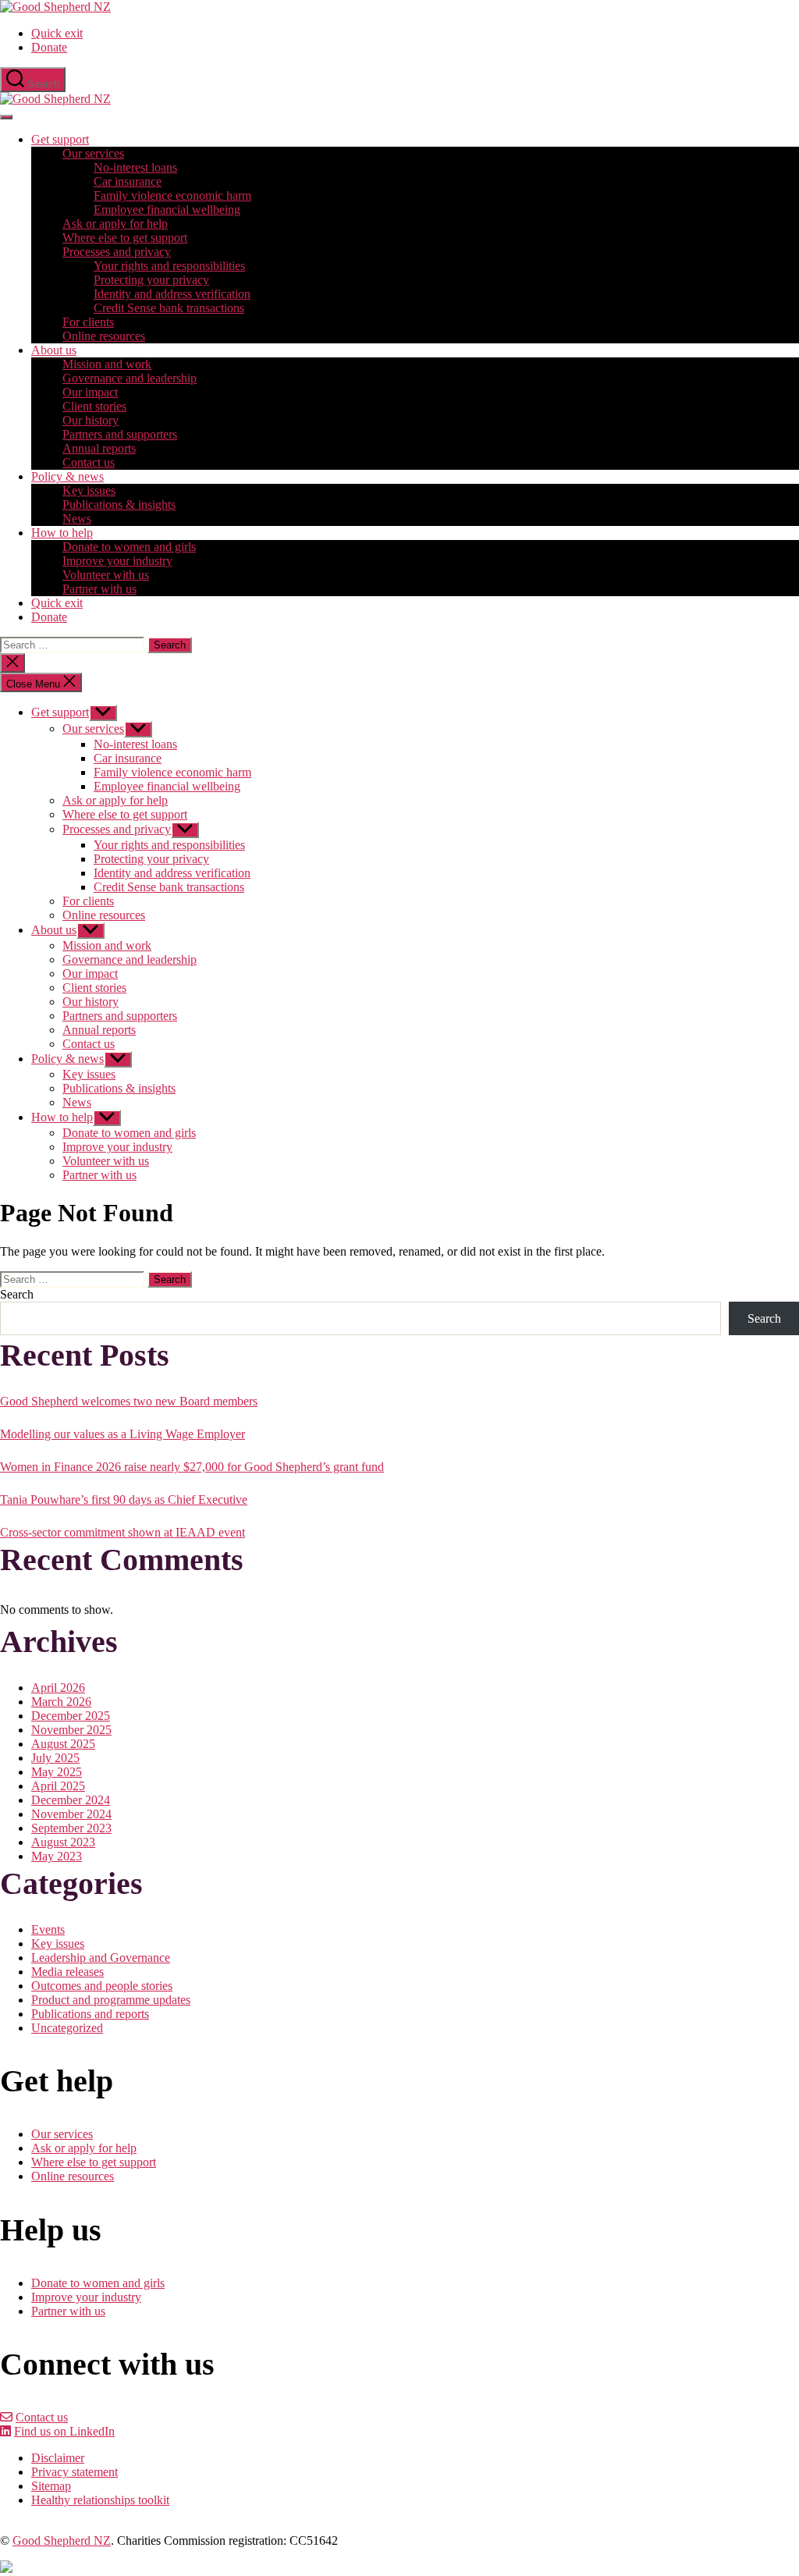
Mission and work (107, 364)
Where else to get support (125, 238)
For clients (88, 322)
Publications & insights (119, 505)
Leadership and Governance (101, 1958)
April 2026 (58, 1688)
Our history (91, 420)
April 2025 (58, 1786)
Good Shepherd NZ (62, 2540)
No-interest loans (135, 167)
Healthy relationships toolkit (100, 2500)
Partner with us (99, 589)
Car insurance (128, 181)
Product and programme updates (111, 2000)
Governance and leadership (130, 378)
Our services (93, 153)
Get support (60, 139)
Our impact (90, 392)
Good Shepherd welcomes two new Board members (129, 1401)
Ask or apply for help (115, 224)
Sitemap (51, 2486)
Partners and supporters (120, 434)
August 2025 (63, 1744)
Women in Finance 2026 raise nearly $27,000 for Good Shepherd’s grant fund (192, 1467)
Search (17, 1294)
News (77, 519)
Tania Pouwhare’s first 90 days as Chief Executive (124, 1499)
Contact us (89, 462)
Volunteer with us (106, 575)
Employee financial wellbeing (167, 210)
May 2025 (57, 1772)
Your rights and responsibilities (169, 266)
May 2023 (57, 1856)
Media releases (67, 1972)
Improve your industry (117, 561)
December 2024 (71, 1800)
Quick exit (57, 33)
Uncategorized (67, 2028)
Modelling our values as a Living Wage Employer (123, 1434)
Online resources (104, 336)
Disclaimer (58, 2458)
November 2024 (71, 1814)
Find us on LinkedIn (64, 2431)
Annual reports (99, 448)
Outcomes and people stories (102, 1986)
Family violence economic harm (172, 195)
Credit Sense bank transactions (169, 308)
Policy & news (67, 476)
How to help (62, 533)
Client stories (94, 406)
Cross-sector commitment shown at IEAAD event (123, 1532)
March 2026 (61, 1702)
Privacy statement (75, 2472)
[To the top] (6, 2569)
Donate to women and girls (129, 547)
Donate (49, 47)
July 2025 (55, 1758)
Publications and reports (90, 2014)
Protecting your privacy (151, 280)
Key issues (89, 490)
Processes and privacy (117, 252)
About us (54, 350)
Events (48, 1929)
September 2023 (71, 1828)
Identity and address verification (172, 294)
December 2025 (71, 1716)
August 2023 (63, 1842)
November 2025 (71, 1730)
